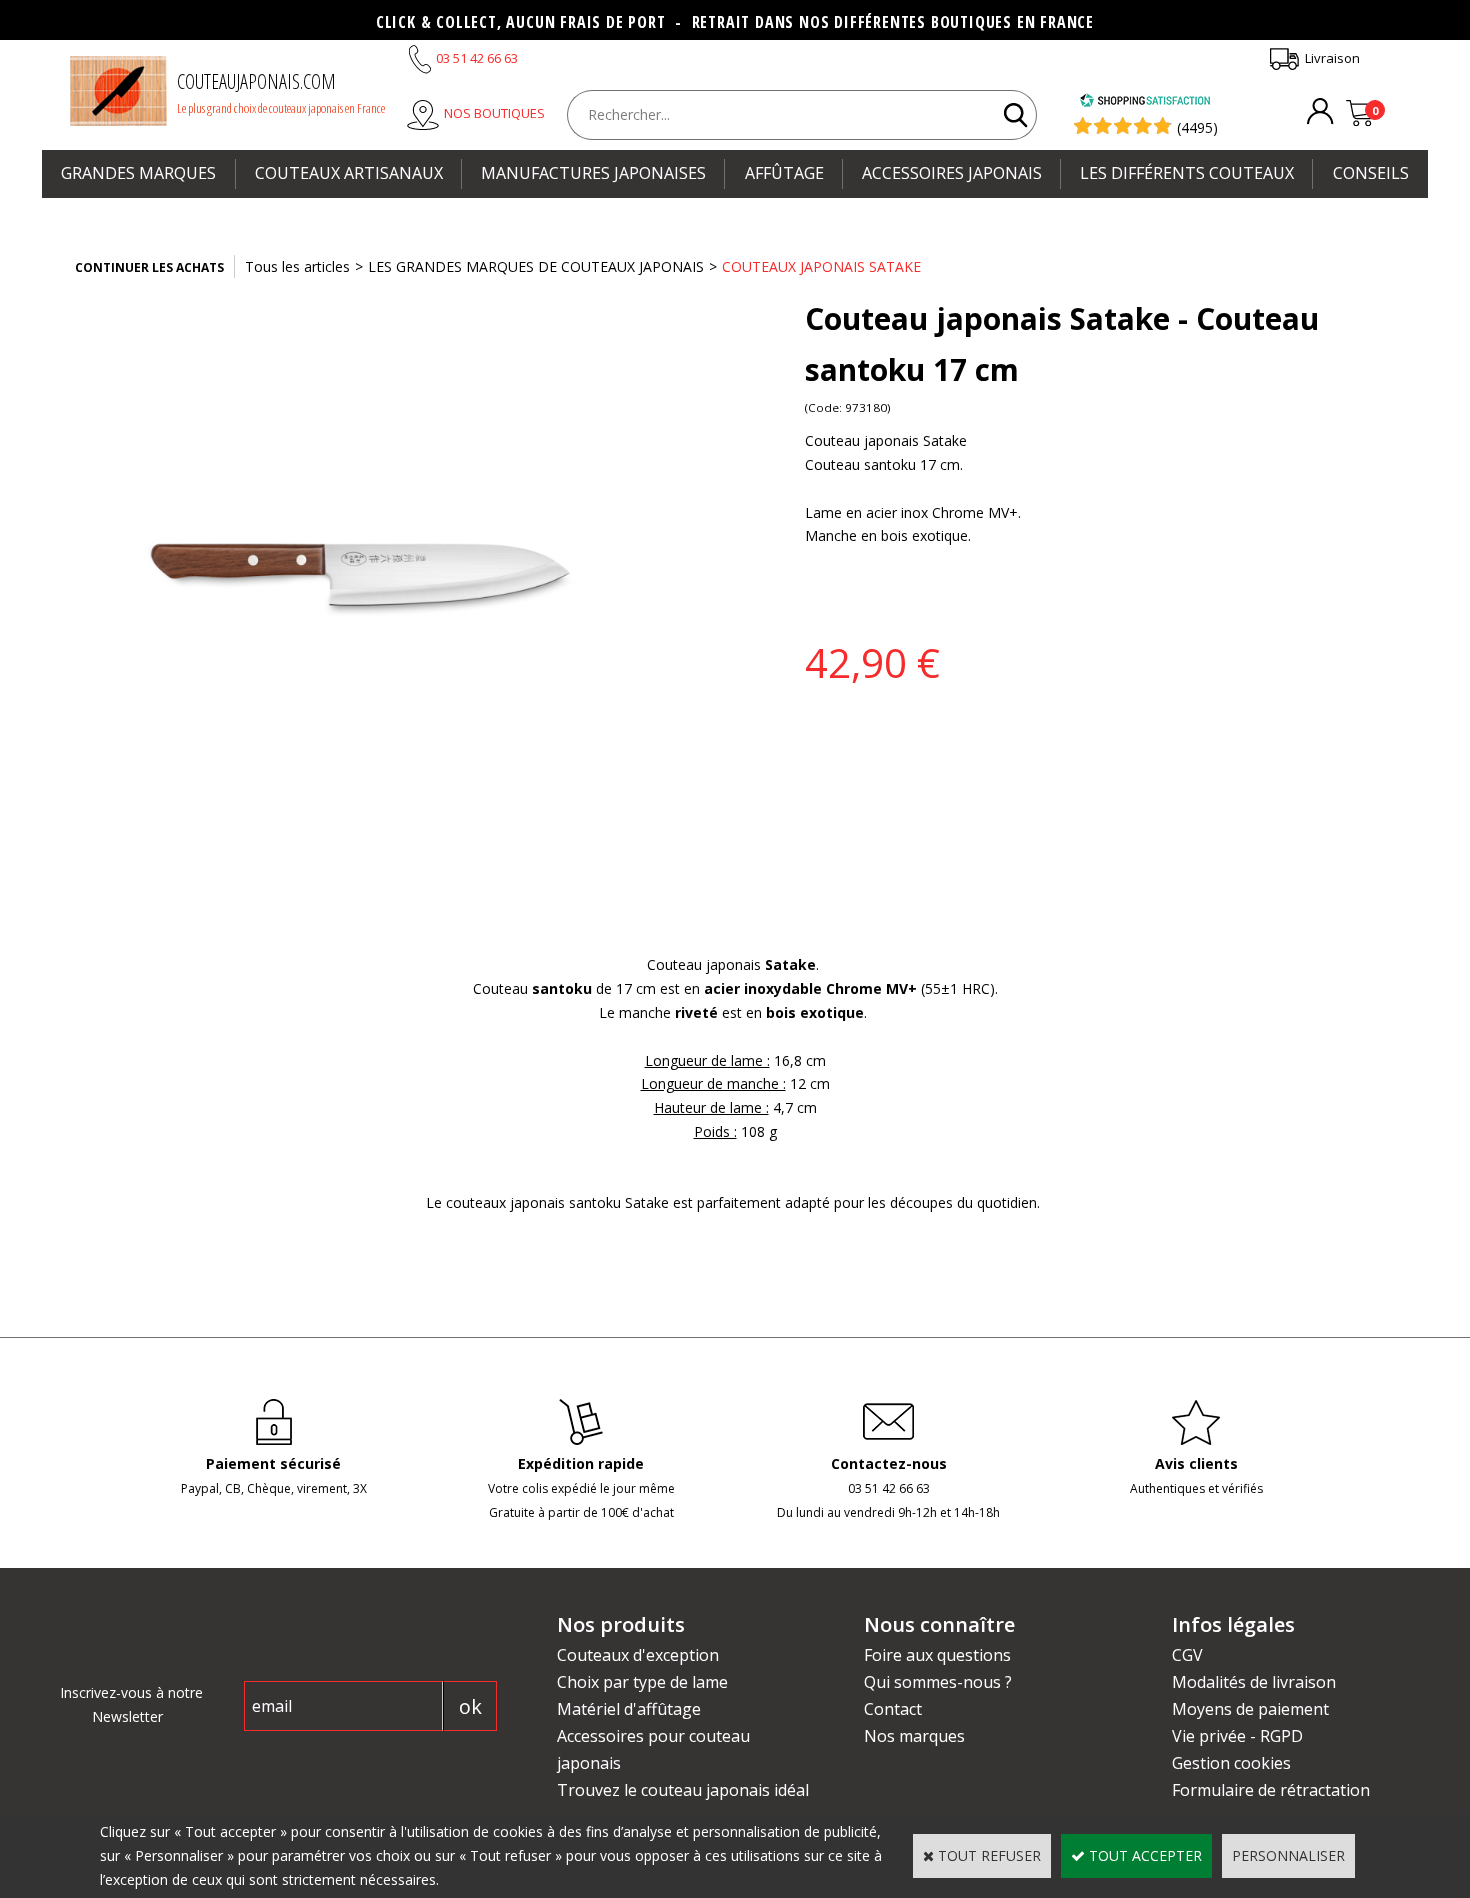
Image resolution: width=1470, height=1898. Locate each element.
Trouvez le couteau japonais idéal (683, 1790)
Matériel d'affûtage (629, 1709)
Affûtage (784, 173)
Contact (893, 1709)
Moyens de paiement (1250, 1709)
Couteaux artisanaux (349, 173)
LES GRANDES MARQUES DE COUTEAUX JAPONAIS (536, 266)
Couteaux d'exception (638, 1655)
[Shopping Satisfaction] (1145, 102)
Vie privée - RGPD (1237, 1736)
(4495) (1197, 127)
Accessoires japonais (952, 173)
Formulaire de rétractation (1271, 1790)
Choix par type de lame (642, 1682)
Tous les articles (297, 266)
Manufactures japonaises (593, 173)
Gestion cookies (1231, 1763)
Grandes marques (138, 173)
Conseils (1371, 173)
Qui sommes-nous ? (938, 1682)
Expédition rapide (581, 1463)
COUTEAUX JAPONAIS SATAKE (821, 266)
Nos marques (914, 1736)
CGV (1187, 1655)
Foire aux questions (937, 1655)
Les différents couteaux (1187, 173)
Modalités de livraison (1254, 1682)
